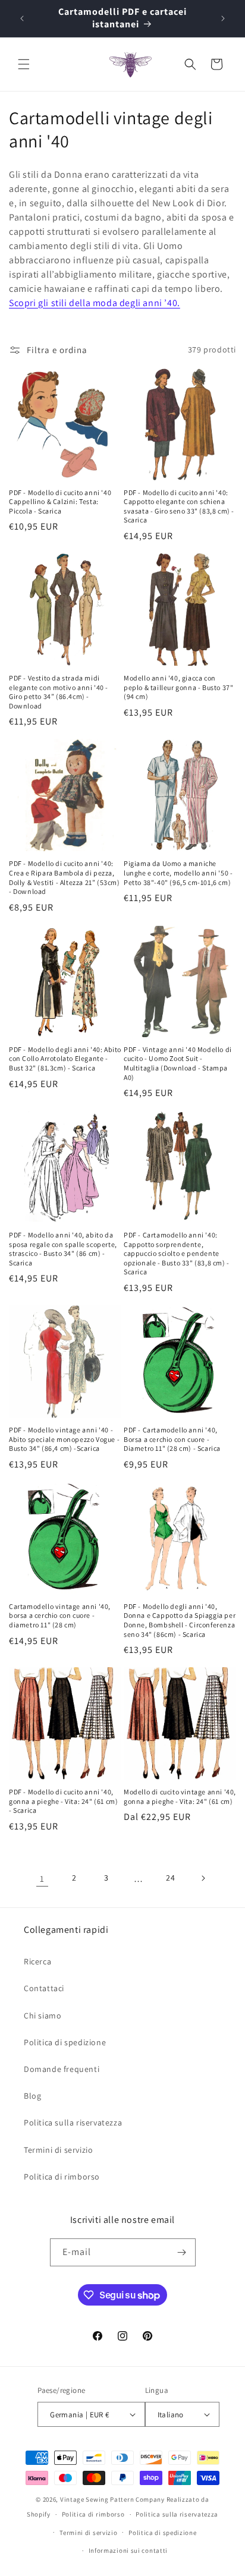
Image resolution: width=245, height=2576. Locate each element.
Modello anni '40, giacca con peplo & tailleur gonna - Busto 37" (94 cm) (178, 687)
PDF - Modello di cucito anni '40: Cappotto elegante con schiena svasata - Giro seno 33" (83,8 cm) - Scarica (179, 506)
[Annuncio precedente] (22, 18)
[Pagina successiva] (203, 1878)
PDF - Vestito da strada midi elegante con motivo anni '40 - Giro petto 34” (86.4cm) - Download (59, 692)
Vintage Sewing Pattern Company (112, 2499)
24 (170, 1878)
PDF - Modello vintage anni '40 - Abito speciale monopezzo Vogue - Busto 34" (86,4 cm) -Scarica (64, 1439)
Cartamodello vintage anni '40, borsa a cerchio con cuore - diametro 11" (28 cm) (60, 1615)
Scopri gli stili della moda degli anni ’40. (95, 303)
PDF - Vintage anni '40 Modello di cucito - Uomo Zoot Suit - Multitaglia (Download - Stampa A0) (178, 1063)
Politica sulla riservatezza (73, 2122)
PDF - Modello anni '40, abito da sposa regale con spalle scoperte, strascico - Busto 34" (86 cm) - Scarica (63, 1249)
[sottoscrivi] (182, 2252)
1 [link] (42, 1879)
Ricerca (37, 1961)
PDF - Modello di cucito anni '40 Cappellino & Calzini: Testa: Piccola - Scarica (60, 502)
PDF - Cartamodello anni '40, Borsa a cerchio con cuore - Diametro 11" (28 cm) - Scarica (172, 1439)
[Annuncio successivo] (223, 18)
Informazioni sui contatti (128, 2550)
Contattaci (44, 1988)
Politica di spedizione (65, 2042)
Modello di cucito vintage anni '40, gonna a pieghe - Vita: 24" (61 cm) (180, 1796)
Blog (32, 2096)
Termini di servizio (58, 2150)
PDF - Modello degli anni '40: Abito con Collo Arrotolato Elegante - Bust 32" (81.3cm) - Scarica (65, 1059)
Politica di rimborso (62, 2177)
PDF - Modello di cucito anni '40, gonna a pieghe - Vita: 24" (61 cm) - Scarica (63, 1801)
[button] (24, 64)
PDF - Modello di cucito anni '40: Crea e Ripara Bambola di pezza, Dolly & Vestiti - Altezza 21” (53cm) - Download (65, 877)
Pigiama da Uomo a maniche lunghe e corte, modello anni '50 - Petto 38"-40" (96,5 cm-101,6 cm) (178, 873)
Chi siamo (43, 2016)
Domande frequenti (62, 2069)
